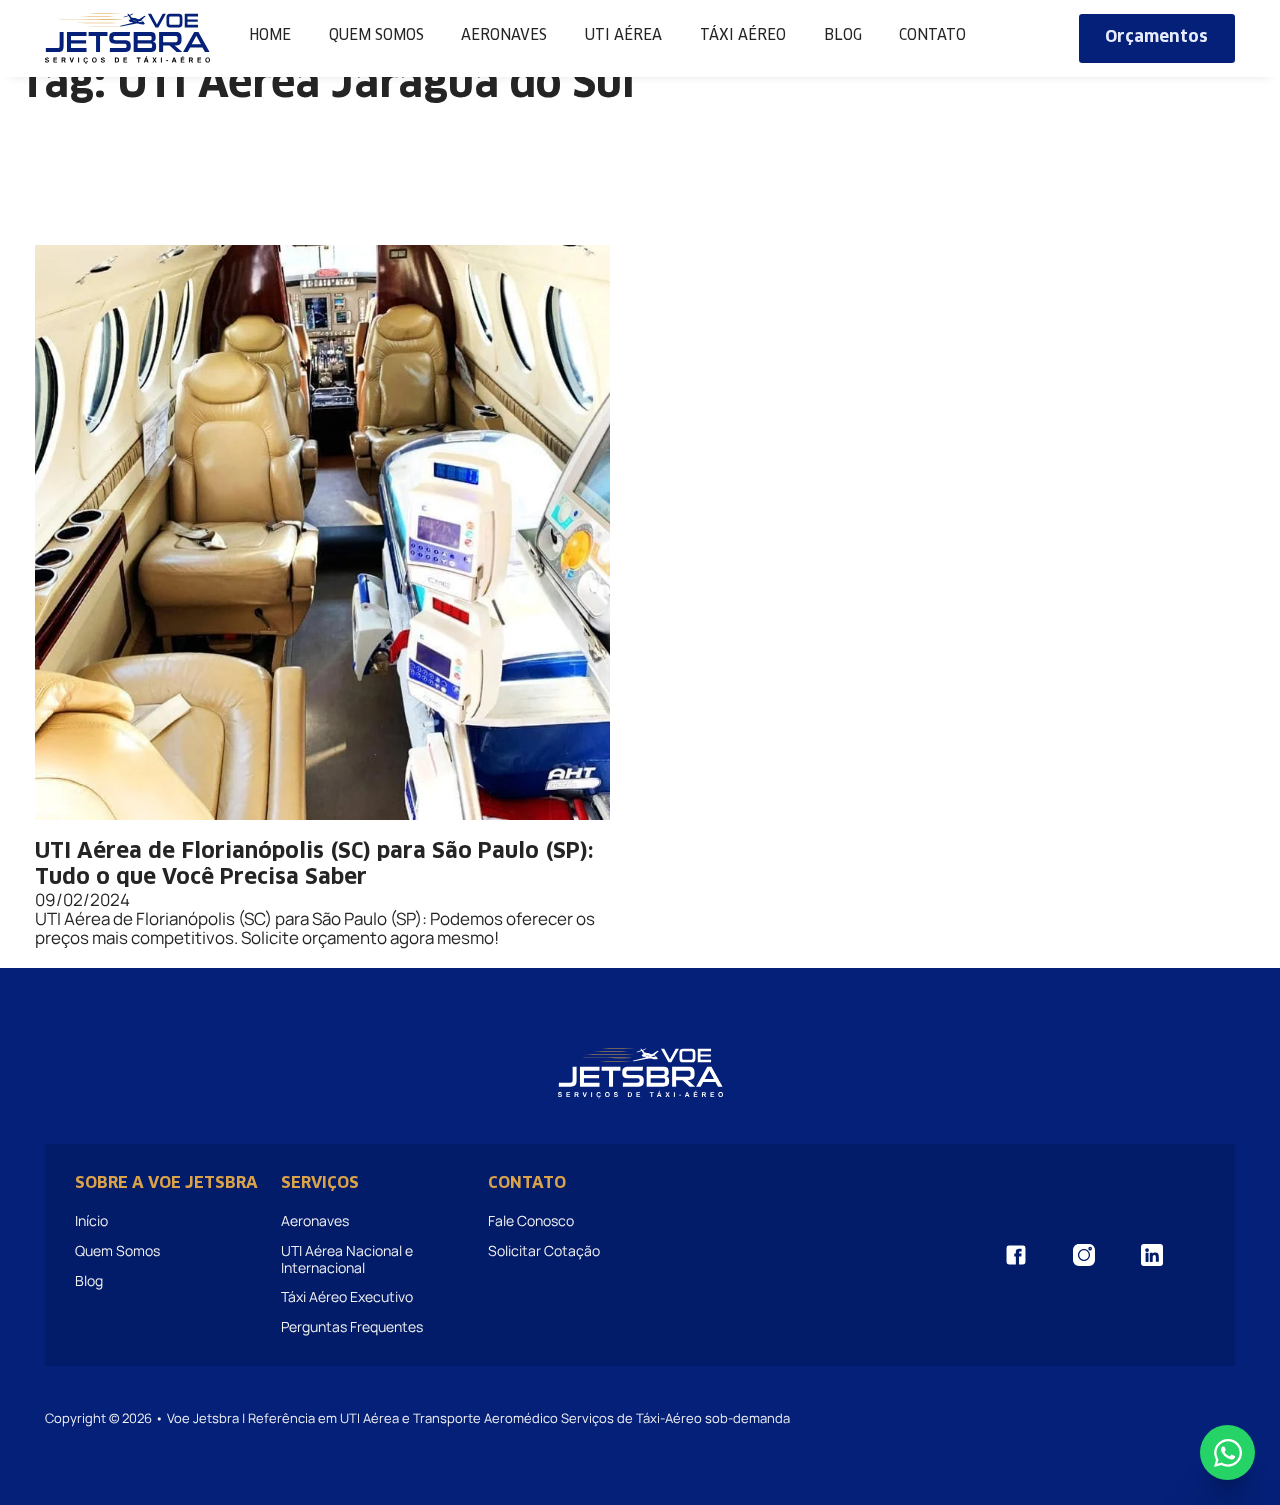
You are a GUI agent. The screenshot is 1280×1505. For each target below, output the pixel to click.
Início (91, 1220)
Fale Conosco (531, 1220)
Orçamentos (1156, 37)
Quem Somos (376, 35)
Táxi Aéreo (743, 35)
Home (270, 35)
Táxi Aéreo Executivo (347, 1296)
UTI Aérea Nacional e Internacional (347, 1258)
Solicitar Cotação (544, 1250)
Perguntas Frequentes (352, 1326)
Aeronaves (504, 35)
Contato (932, 35)
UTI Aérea (623, 35)
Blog (843, 35)
